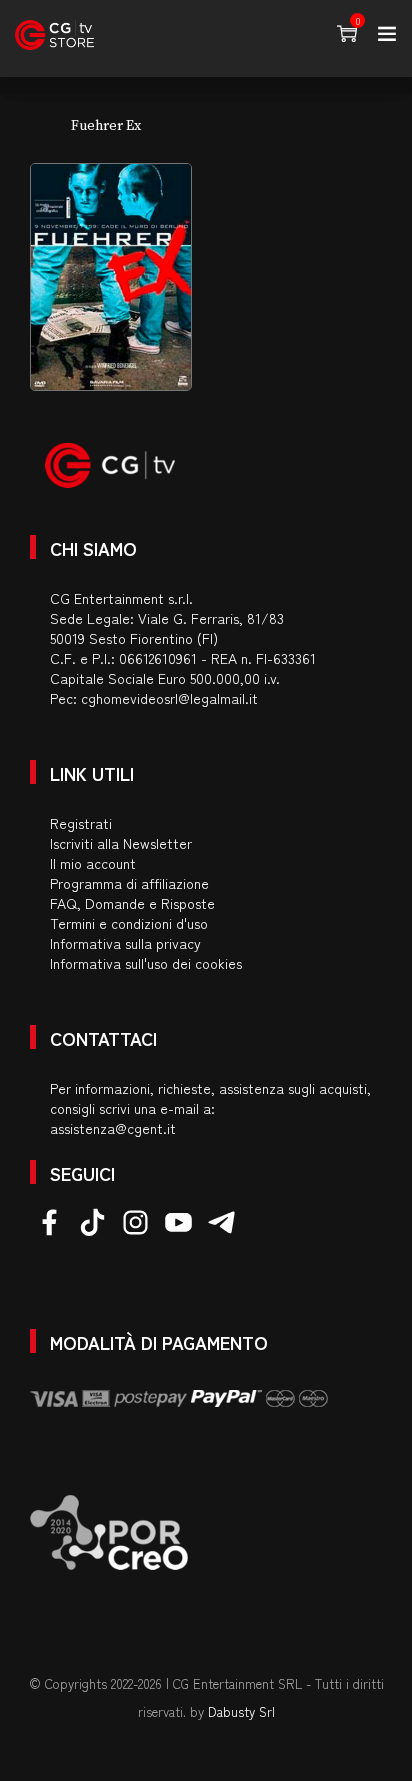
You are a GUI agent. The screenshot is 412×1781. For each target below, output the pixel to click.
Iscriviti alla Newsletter (121, 843)
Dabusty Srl (241, 1711)
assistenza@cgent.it (113, 1128)
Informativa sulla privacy (125, 943)
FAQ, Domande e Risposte (132, 903)
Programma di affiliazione (129, 883)
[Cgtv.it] (54, 35)
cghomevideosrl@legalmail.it (169, 698)
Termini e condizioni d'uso (129, 923)
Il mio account (93, 863)
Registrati (81, 823)
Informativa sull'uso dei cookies (146, 963)
